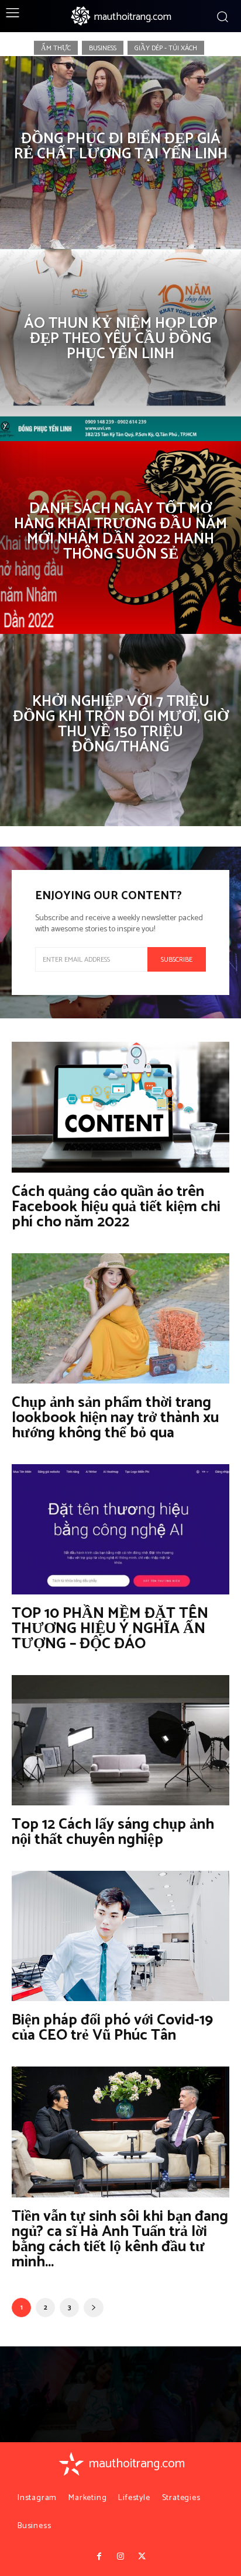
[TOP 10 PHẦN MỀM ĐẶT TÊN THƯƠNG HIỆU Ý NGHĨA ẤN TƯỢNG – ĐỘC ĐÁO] (120, 1529)
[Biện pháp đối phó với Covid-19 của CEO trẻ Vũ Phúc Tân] (120, 1936)
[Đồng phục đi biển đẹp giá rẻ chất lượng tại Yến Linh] (120, 152)
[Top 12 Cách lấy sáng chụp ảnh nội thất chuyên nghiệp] (120, 1740)
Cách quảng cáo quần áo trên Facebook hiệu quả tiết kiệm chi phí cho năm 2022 (116, 1207)
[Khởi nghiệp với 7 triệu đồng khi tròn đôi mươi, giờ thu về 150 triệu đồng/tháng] (120, 730)
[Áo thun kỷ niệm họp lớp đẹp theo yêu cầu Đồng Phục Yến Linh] (120, 345)
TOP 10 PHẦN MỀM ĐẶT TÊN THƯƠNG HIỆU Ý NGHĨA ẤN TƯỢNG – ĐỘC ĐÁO (110, 1629)
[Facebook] (99, 2557)
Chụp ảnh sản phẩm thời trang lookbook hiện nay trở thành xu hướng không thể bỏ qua (115, 1418)
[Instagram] (120, 2557)
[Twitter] (142, 2557)
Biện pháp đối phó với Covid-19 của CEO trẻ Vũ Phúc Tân (112, 2028)
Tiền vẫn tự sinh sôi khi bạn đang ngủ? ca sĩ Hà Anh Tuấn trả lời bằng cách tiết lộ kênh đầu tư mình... (120, 2239)
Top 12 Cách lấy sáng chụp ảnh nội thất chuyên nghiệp (113, 1832)
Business (103, 48)
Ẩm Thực (56, 48)
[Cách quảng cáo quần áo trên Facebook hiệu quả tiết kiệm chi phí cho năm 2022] (120, 1107)
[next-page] (94, 2308)
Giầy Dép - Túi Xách (166, 48)
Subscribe (177, 960)
